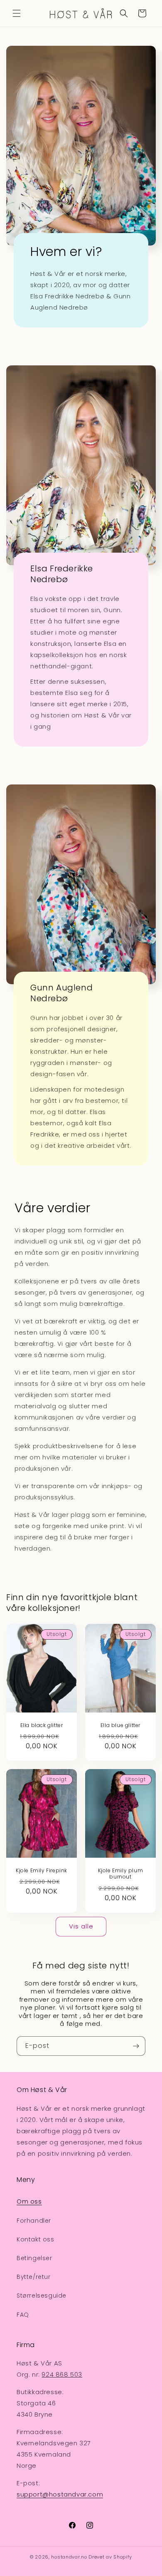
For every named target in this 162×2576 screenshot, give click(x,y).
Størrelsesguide (42, 2296)
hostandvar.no (69, 2557)
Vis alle (81, 1926)
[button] (17, 13)
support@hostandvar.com (60, 2494)
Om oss (29, 2201)
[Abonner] (136, 2046)
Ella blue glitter (120, 1725)
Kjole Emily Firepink (42, 1871)
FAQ (23, 2315)
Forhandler (34, 2221)
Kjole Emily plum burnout (121, 1874)
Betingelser (34, 2258)
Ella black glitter (42, 1725)
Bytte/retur (34, 2277)
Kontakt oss (36, 2239)
